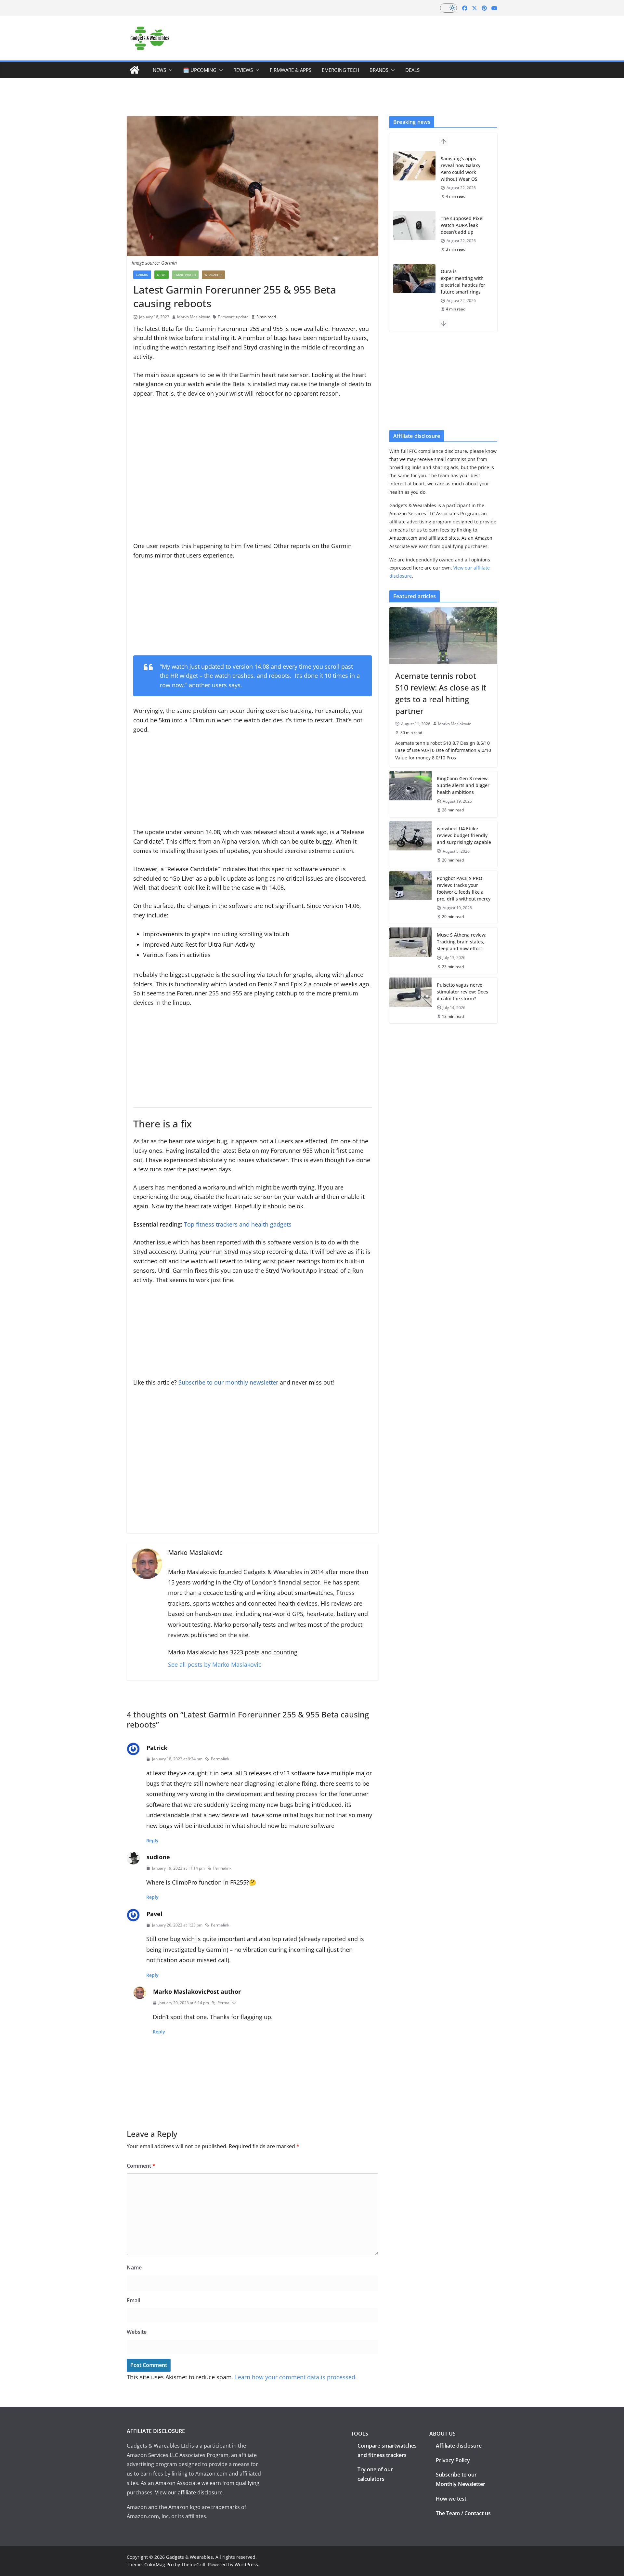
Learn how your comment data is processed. (296, 2377)
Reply (152, 1840)
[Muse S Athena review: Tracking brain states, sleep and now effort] (410, 950)
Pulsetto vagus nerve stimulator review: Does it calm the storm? (462, 992)
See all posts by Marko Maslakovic (215, 1664)
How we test (451, 2499)
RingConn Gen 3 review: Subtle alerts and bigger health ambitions (463, 785)
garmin (142, 275)
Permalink (220, 1759)
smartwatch (185, 275)
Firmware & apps (291, 70)
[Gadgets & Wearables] (135, 70)
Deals (412, 70)
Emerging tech (340, 70)
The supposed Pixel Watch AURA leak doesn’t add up (462, 225)
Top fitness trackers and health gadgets (238, 1224)
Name (134, 2267)
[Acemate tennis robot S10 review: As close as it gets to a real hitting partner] (443, 636)
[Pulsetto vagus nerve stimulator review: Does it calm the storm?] (410, 1000)
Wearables (213, 275)
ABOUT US (442, 2434)
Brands (379, 70)
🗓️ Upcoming (200, 70)
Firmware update (233, 317)
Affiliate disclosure (459, 2446)
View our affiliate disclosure (189, 2492)
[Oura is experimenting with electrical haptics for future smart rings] (414, 279)
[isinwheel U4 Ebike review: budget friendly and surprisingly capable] (410, 844)
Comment (141, 2166)
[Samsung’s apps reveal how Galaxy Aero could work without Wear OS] (414, 166)
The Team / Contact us (463, 2513)
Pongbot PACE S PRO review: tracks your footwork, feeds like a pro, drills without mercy (464, 888)
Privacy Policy (453, 2460)
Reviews (243, 70)
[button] (169, 70)
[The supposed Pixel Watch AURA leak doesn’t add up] (414, 226)
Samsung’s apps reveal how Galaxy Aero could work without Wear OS (461, 169)
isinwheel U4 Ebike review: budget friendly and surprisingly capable (464, 835)
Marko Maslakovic (194, 317)
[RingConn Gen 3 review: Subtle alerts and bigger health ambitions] (410, 794)
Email (133, 2300)
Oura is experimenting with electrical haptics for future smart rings (463, 282)
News (159, 70)
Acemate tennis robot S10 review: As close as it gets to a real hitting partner (441, 693)
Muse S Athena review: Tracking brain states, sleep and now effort (462, 942)
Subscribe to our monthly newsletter (228, 1382)
